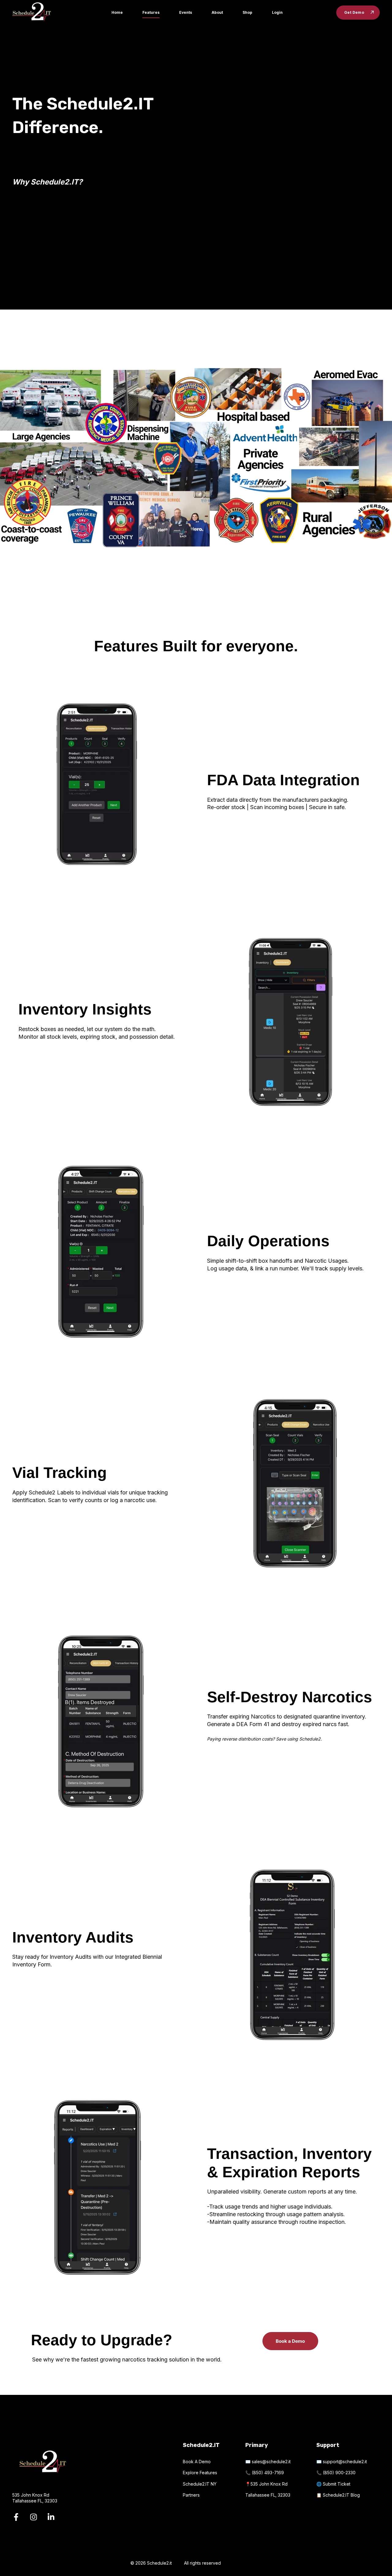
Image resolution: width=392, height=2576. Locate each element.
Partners (191, 2495)
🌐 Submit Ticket (333, 2484)
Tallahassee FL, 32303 (268, 2495)
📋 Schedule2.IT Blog (338, 2495)
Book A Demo (197, 2462)
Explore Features (200, 2473)
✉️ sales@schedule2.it (268, 2462)
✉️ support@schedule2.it (342, 2462)
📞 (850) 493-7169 (265, 2473)
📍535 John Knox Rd (266, 2484)
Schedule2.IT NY (200, 2484)
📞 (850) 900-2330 (336, 2473)
